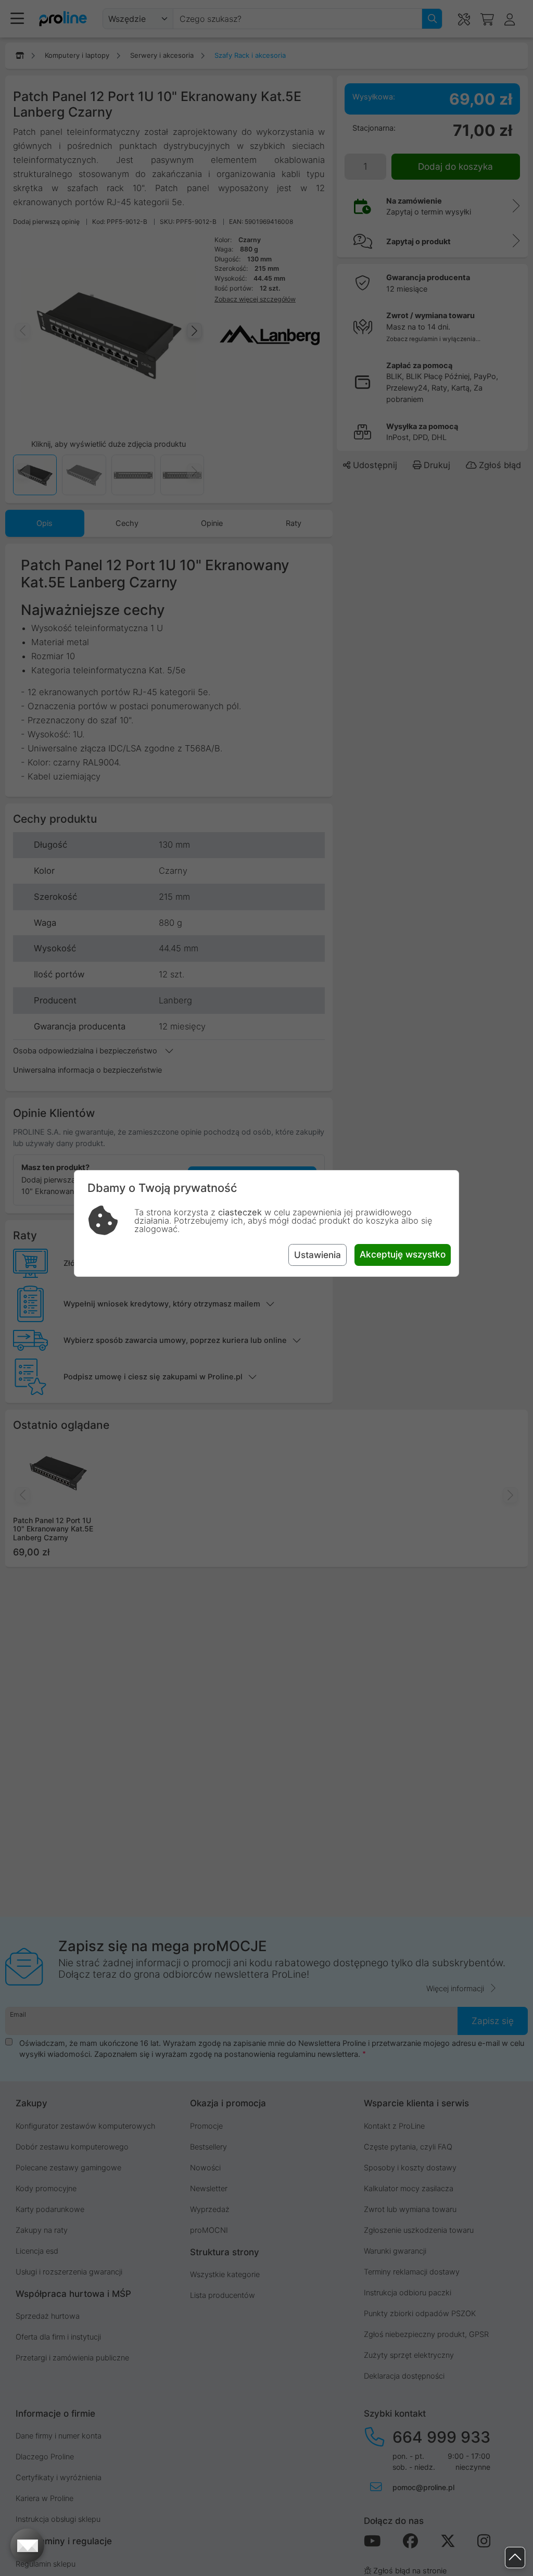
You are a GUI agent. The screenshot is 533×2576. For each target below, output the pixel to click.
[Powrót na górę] (515, 2558)
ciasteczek (240, 1212)
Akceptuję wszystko (403, 1254)
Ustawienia (318, 1255)
